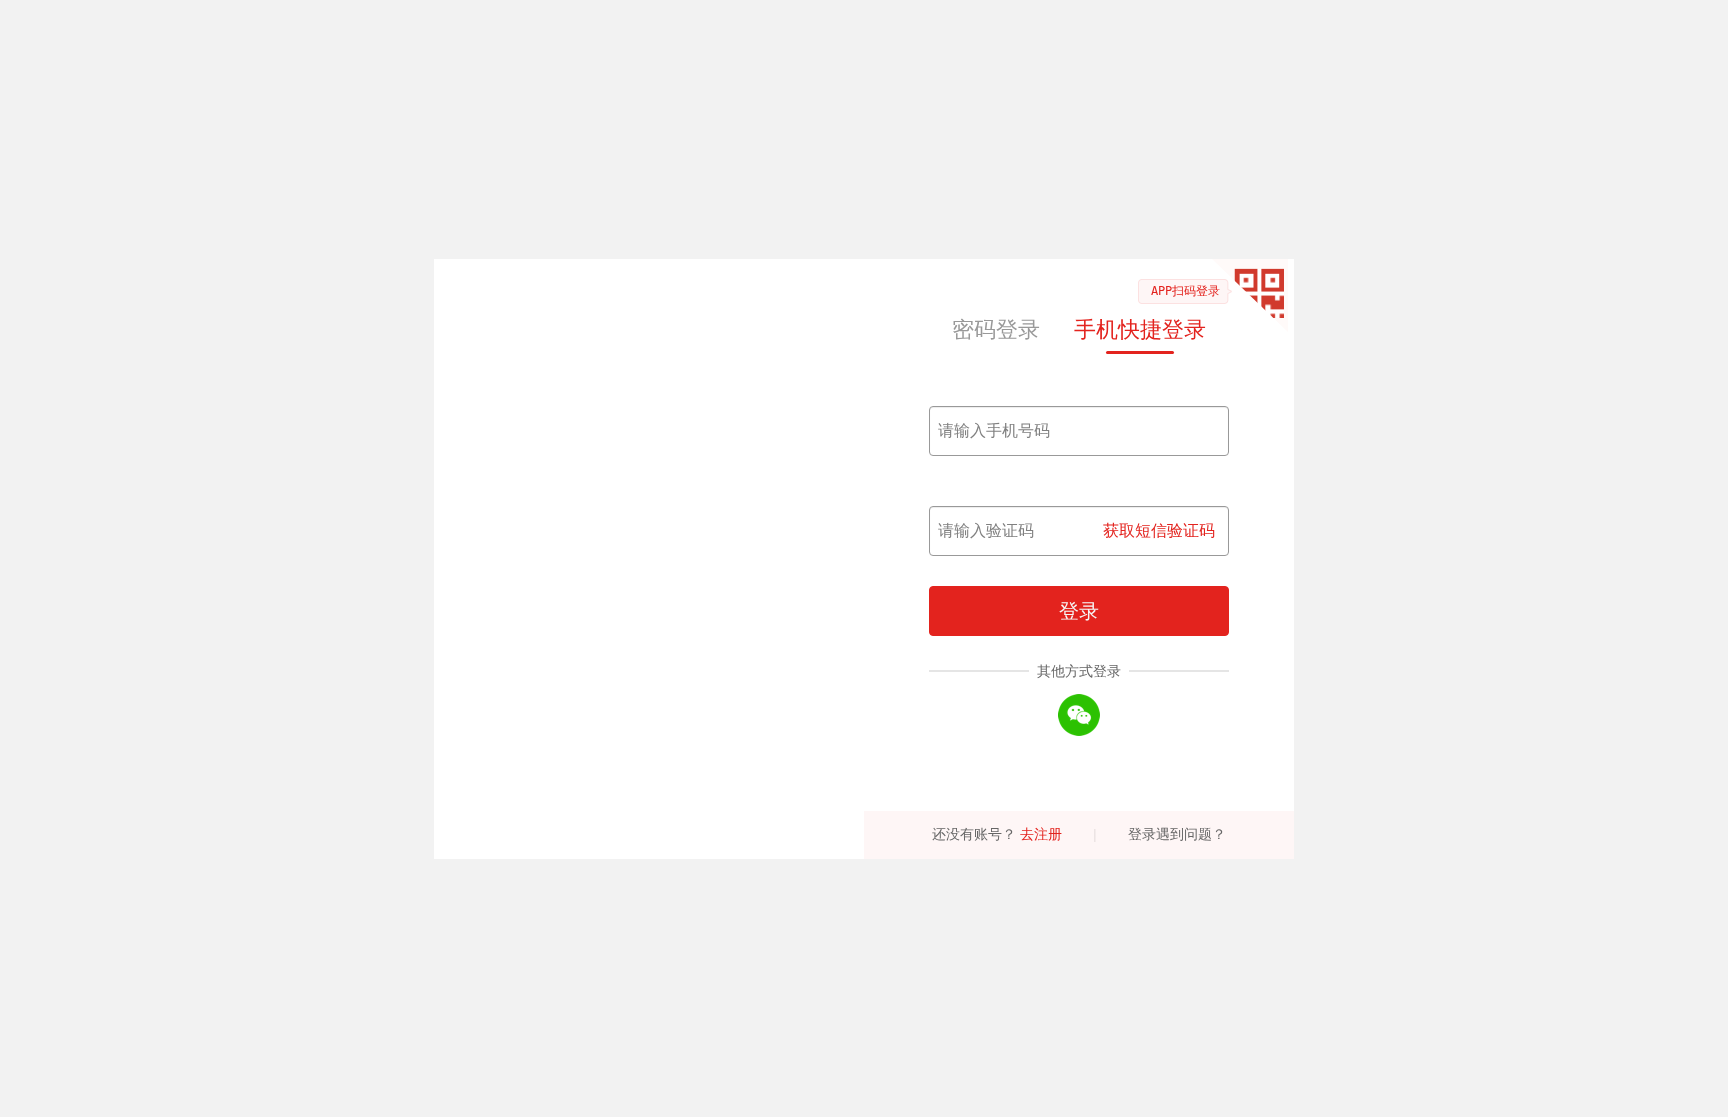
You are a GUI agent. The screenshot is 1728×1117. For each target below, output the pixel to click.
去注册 (1041, 834)
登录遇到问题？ (1177, 834)
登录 (1079, 611)
